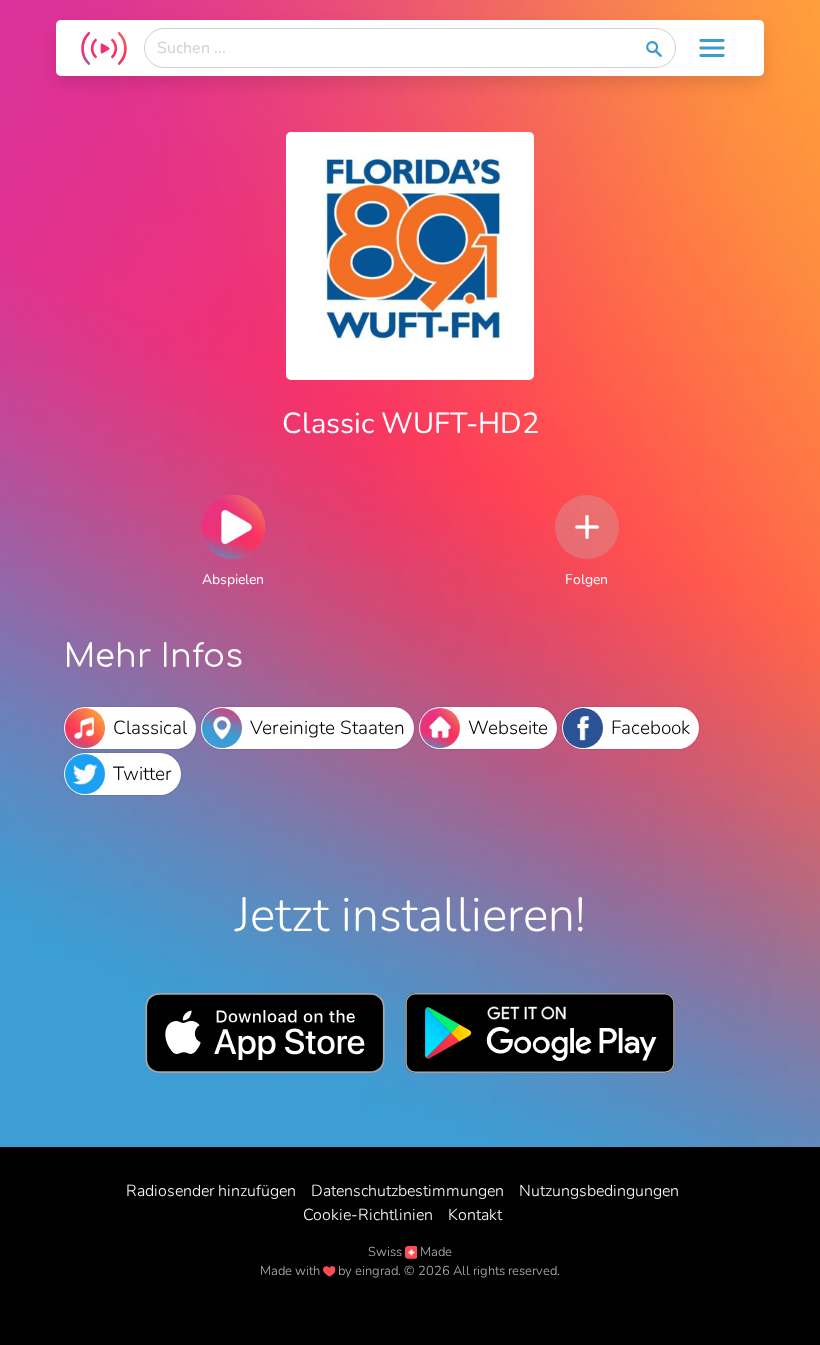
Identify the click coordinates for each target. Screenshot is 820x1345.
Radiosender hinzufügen (211, 1191)
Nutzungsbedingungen (599, 1191)
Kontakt (475, 1215)
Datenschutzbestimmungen (407, 1191)
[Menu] (712, 48)
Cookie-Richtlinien (368, 1215)
